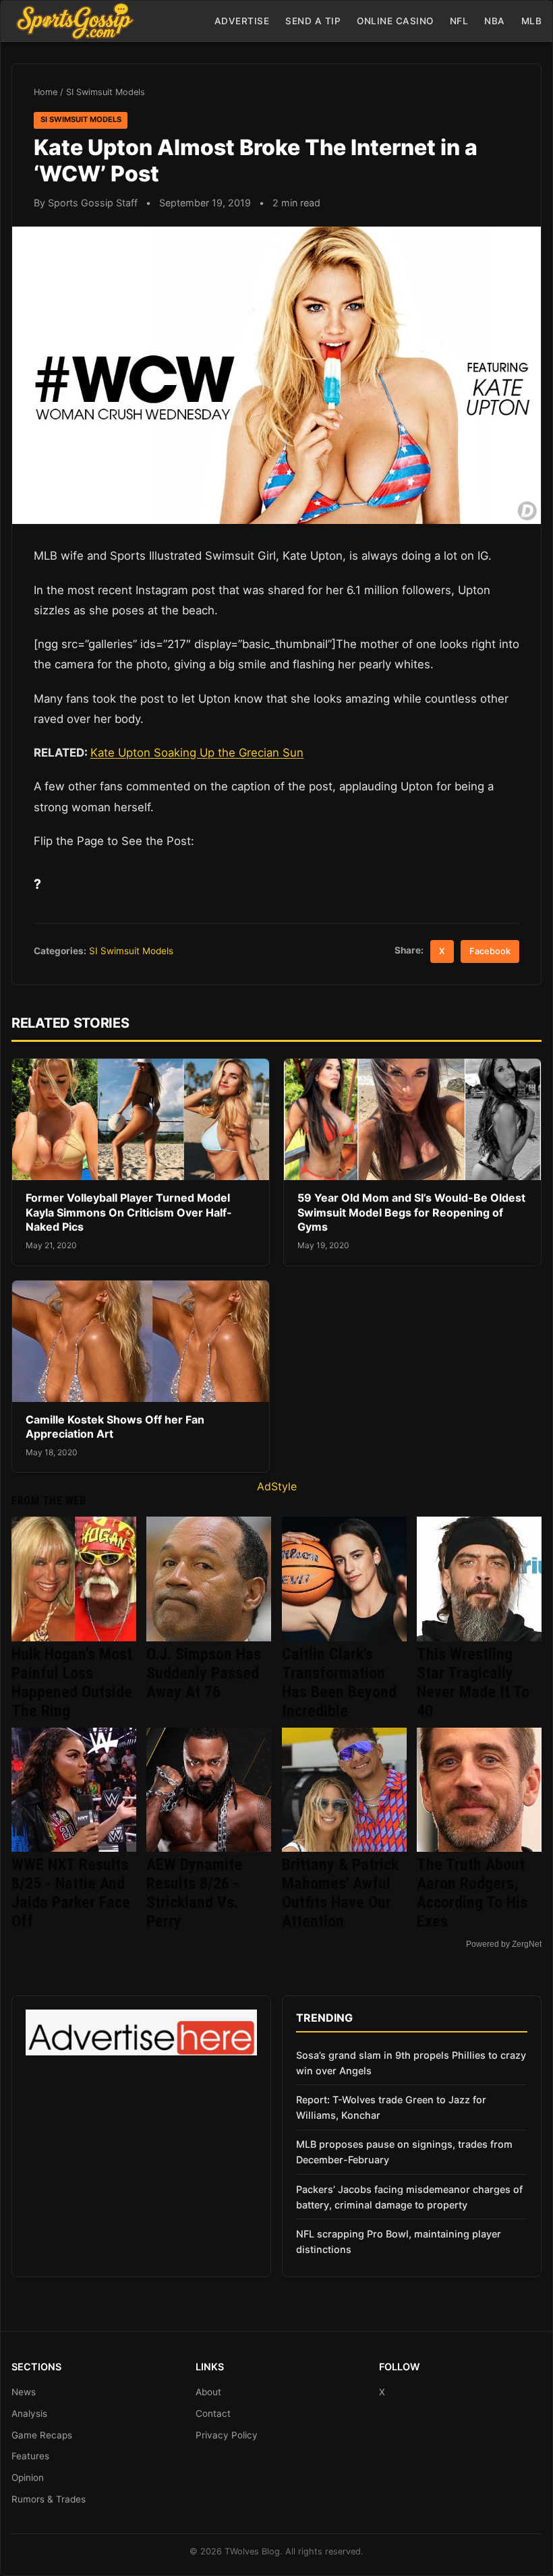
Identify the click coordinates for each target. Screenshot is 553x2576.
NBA (495, 21)
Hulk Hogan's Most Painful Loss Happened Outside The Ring (72, 1682)
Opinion (28, 2478)
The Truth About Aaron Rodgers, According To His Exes (472, 1893)
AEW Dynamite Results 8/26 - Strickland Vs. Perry (194, 1893)
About (208, 2392)
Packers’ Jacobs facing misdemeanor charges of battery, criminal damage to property (409, 2197)
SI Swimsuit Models (106, 92)
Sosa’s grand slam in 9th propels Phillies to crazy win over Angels (411, 2063)
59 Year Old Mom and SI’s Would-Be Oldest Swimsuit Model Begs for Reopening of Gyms (411, 1212)
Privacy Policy (227, 2435)
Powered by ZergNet (504, 1944)
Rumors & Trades (49, 2499)
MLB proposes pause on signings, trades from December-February (404, 2152)
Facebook (490, 951)
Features (30, 2456)
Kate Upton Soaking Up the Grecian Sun (197, 753)
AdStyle (277, 1486)
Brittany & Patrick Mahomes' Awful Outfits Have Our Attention (340, 1893)
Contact (213, 2413)
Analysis (29, 2413)
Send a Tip (313, 21)
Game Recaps (42, 2435)
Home (46, 92)
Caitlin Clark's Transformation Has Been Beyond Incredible (339, 1682)
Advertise (242, 21)
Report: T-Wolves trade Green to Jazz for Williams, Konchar (391, 2107)
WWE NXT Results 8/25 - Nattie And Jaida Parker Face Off (71, 1893)
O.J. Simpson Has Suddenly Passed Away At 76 (204, 1673)
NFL (459, 21)
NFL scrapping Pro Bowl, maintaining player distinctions (399, 2242)
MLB (532, 21)
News (24, 2392)
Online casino (395, 21)
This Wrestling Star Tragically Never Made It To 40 (473, 1682)
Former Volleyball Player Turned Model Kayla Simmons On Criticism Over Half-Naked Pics (129, 1212)
